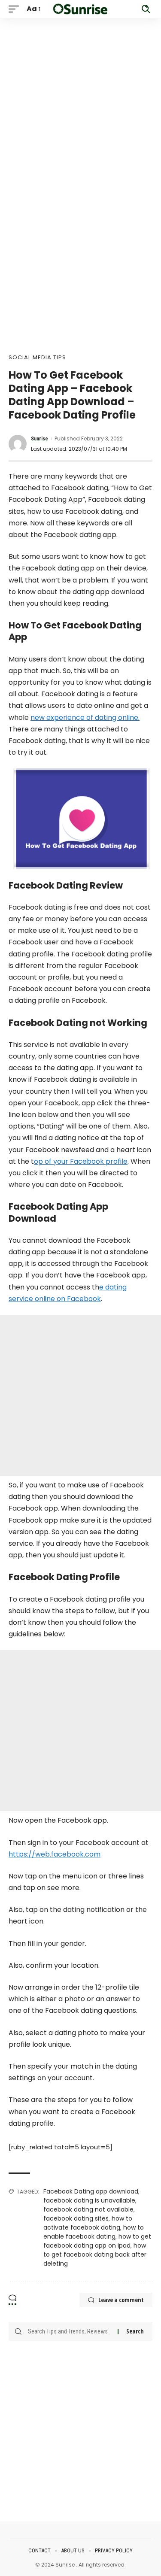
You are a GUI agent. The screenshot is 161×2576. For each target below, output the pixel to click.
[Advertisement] (80, 99)
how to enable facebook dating (94, 2232)
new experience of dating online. (85, 718)
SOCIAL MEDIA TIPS (37, 357)
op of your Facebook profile (81, 1161)
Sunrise (39, 439)
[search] (146, 9)
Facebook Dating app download (91, 2191)
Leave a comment (121, 2300)
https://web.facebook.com (55, 1854)
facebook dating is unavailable (89, 2200)
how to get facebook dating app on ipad (97, 2241)
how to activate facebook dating (88, 2223)
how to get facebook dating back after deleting (95, 2254)
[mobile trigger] (16, 9)
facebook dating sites (76, 2218)
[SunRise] (81, 9)
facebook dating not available (88, 2209)
